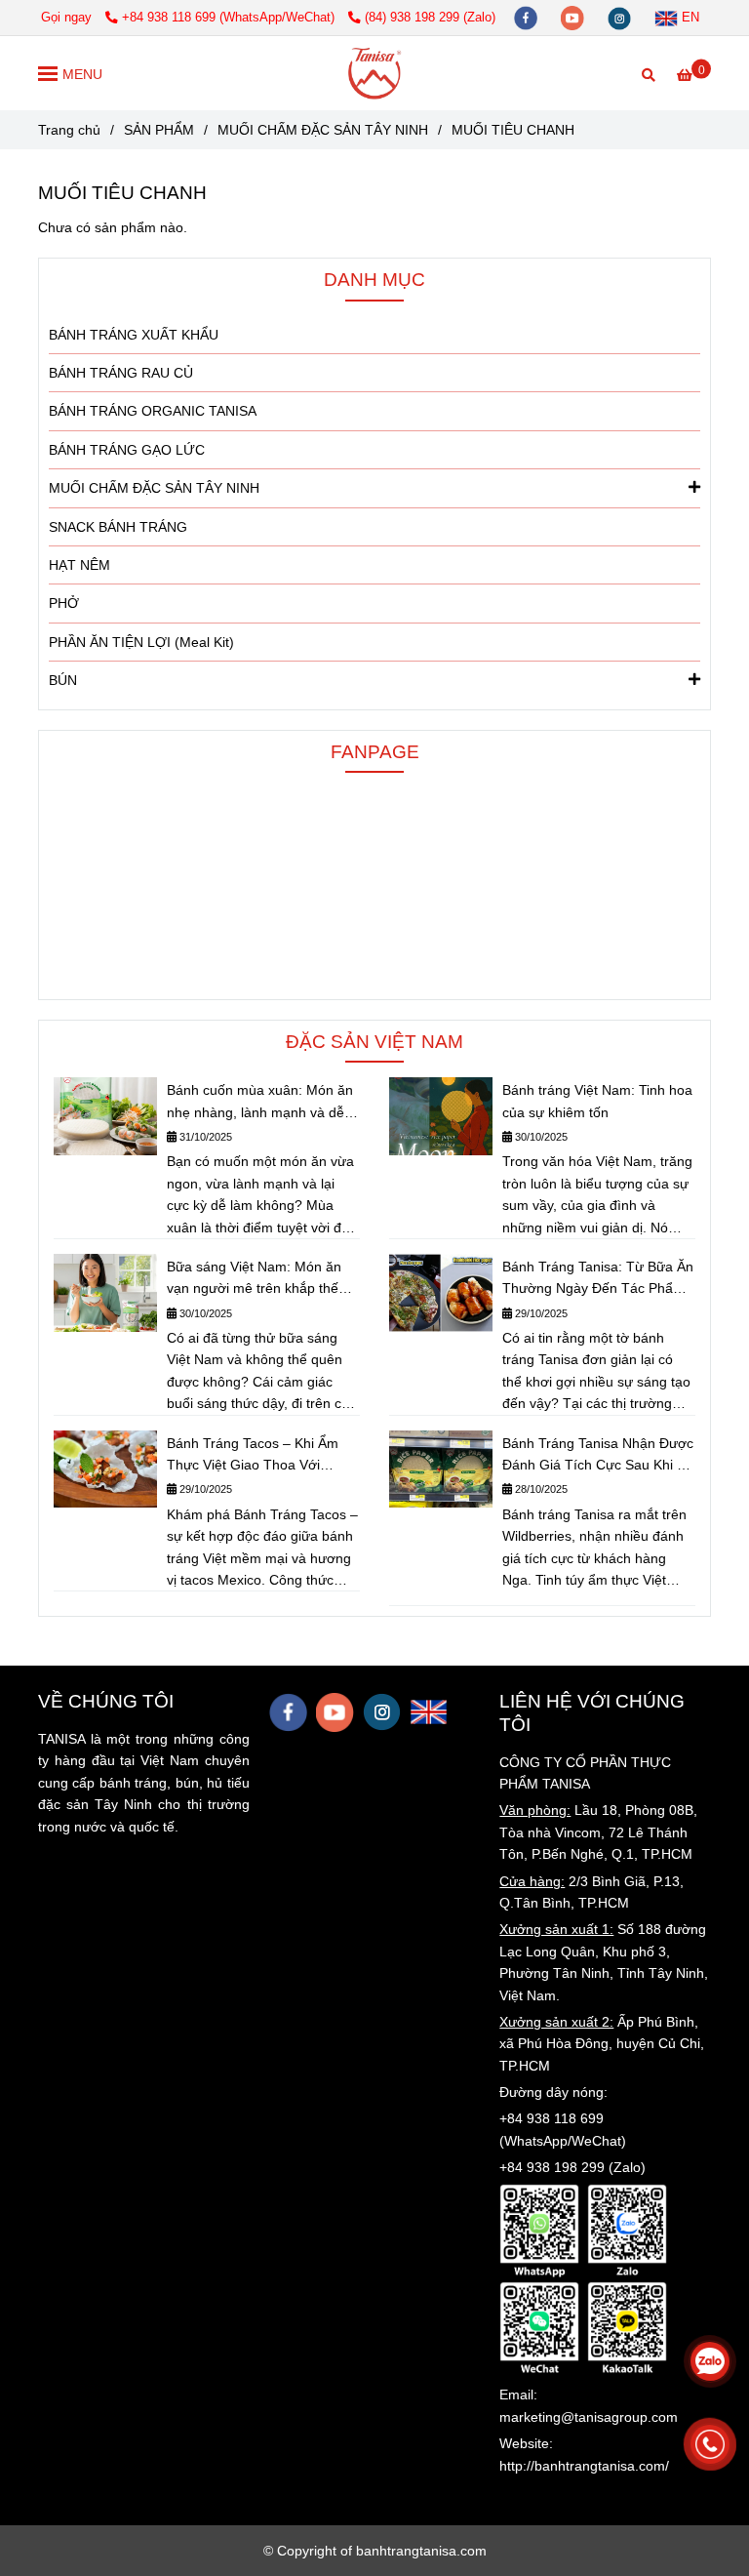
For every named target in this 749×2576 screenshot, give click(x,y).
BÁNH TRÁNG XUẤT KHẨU (134, 335)
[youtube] (574, 18)
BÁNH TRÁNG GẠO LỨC (127, 450)
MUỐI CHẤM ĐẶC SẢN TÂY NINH (323, 130)
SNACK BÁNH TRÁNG (118, 527)
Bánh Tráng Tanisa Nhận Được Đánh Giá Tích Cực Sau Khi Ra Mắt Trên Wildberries (598, 1456)
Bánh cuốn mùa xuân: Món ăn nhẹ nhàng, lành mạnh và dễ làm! (260, 1103)
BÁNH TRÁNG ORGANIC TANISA (153, 411)
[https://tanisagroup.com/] (429, 1712)
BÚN (63, 680)
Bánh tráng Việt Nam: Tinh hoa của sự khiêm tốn (597, 1101)
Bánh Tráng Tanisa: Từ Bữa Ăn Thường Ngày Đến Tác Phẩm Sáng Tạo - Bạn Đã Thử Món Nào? (598, 1279)
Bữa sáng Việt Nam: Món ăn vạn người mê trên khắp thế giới (254, 1279)
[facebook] (528, 18)
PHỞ (64, 603)
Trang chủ (69, 130)
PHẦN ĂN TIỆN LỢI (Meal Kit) (141, 642)
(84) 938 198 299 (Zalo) (430, 18)
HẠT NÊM (79, 565)
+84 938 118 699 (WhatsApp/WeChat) (230, 18)
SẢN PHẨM (159, 130)
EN (689, 18)
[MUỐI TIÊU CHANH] (374, 73)
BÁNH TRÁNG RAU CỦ (121, 373)
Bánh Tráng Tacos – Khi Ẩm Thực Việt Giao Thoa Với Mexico (253, 1456)
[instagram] (621, 18)
